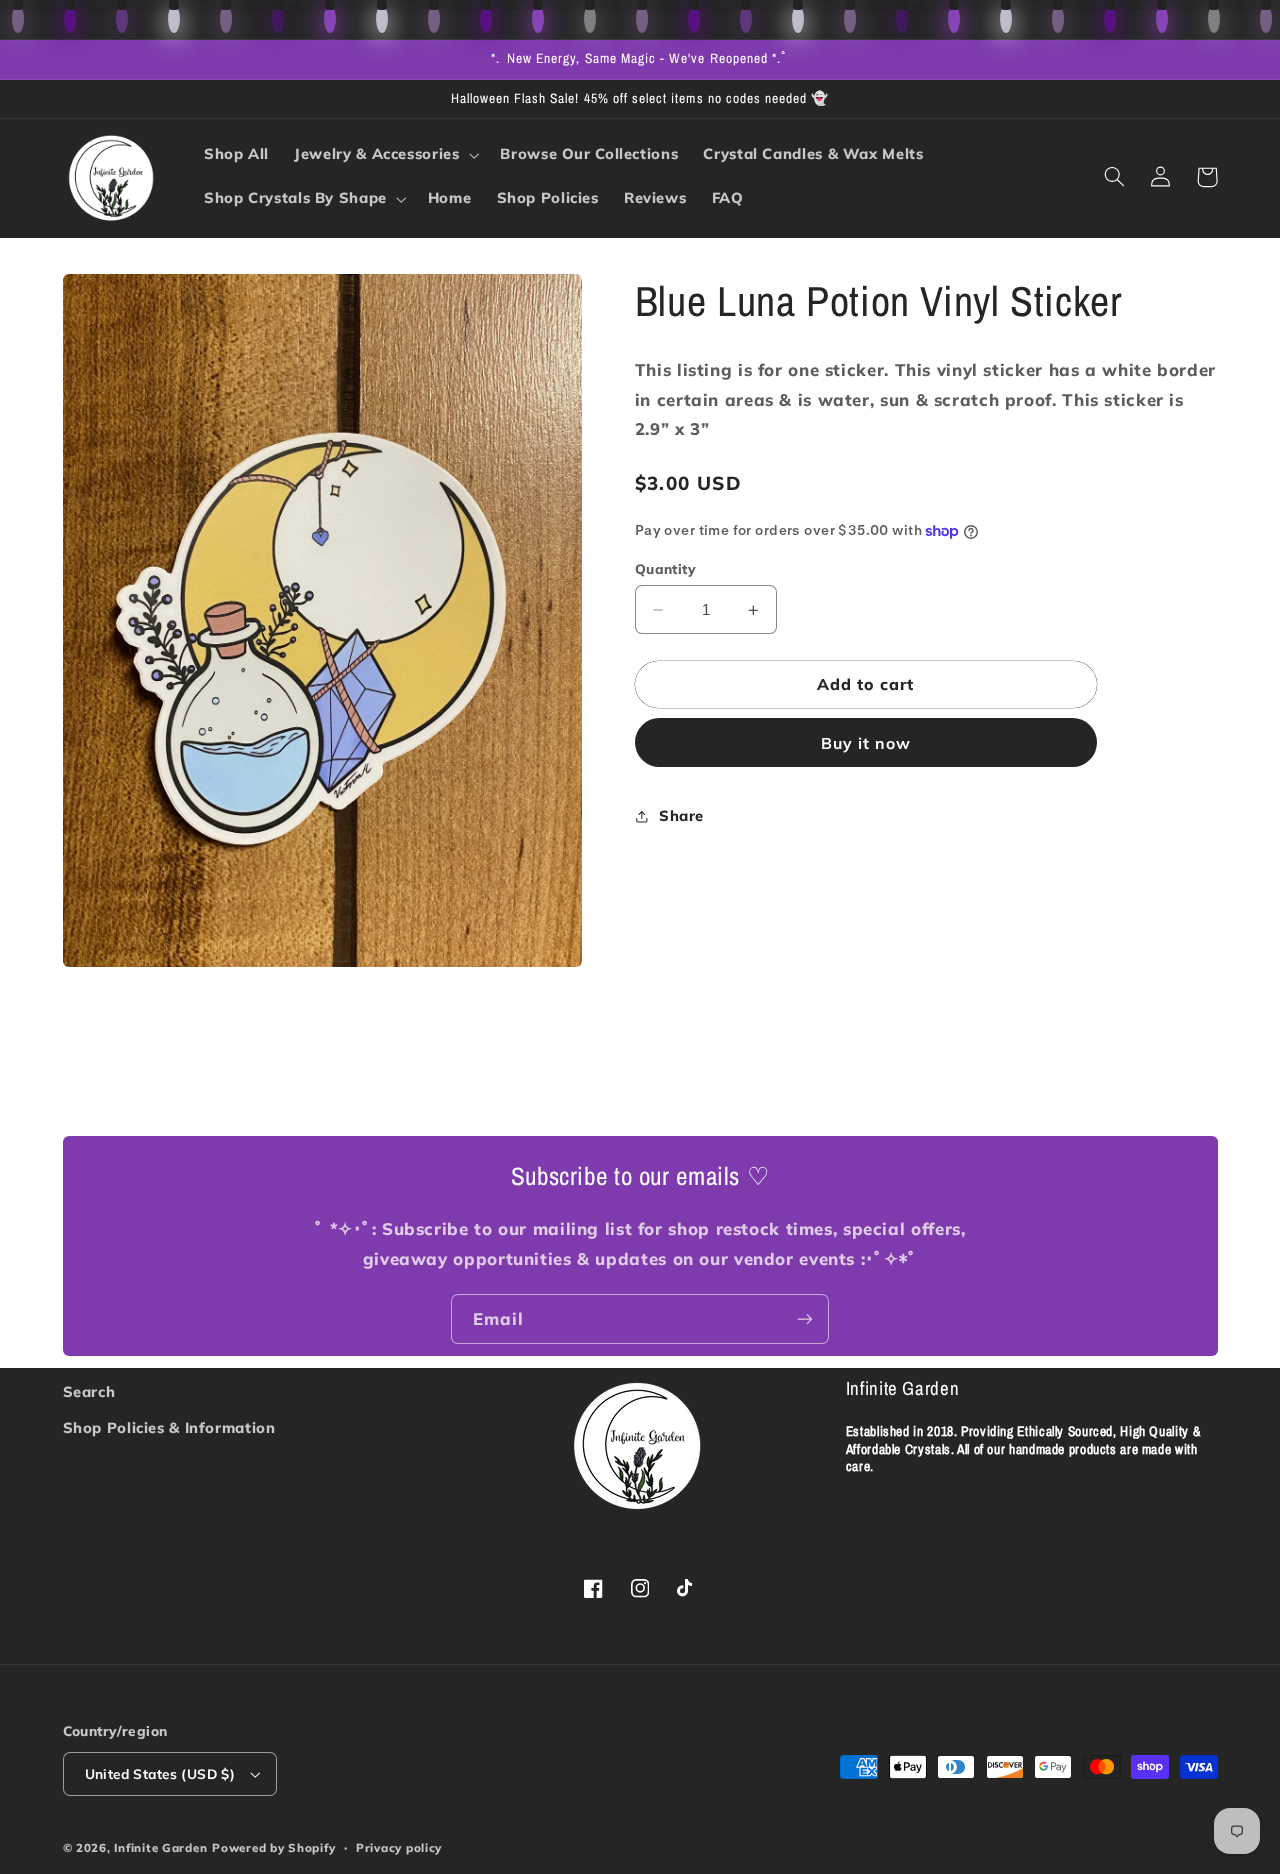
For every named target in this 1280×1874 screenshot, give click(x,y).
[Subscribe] (805, 1318)
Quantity (665, 568)
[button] (385, 155)
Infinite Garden (160, 1847)
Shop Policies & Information (169, 1427)
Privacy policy (399, 1847)
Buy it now (866, 743)
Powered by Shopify (273, 1847)
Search (89, 1391)
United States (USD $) (160, 1773)
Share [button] (681, 815)
